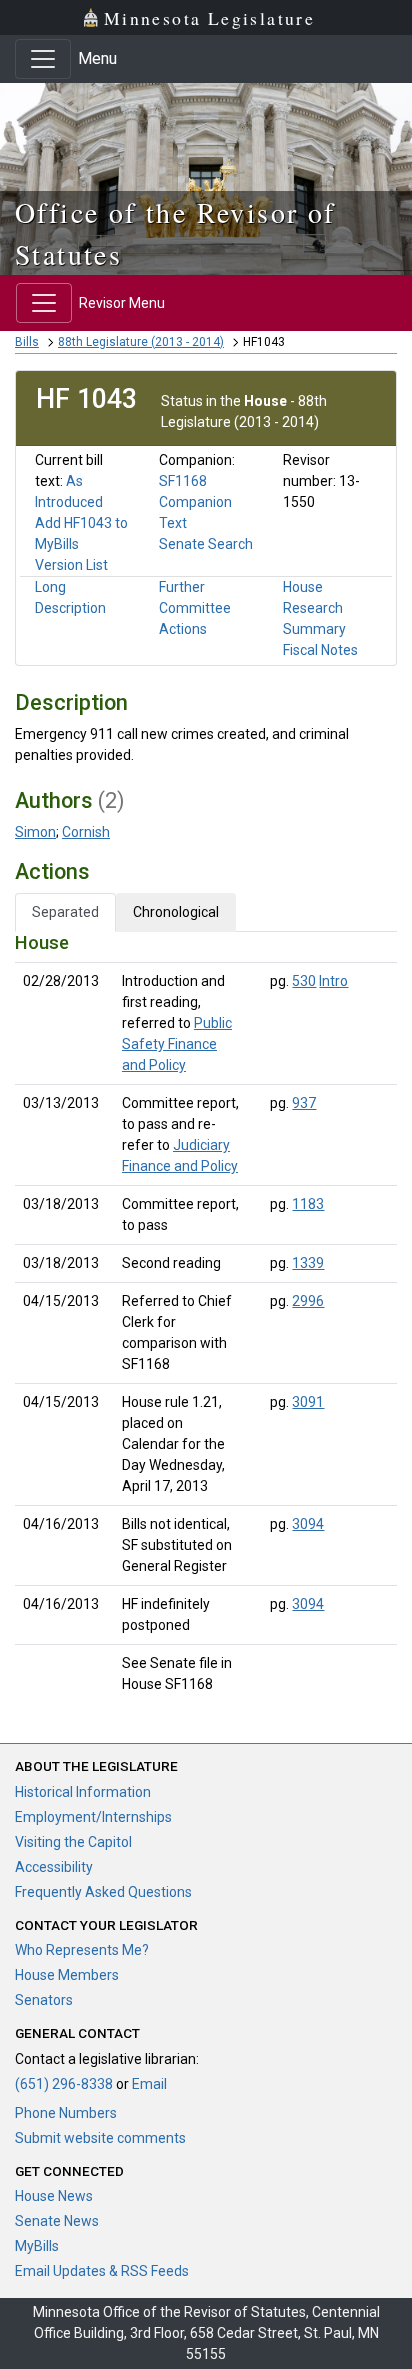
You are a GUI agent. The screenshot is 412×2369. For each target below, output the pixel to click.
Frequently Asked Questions (103, 1892)
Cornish (86, 832)
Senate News (57, 2221)
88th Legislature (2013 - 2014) (141, 342)
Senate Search (206, 544)
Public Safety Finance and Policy (177, 1044)
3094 (308, 1524)
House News (54, 2196)
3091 (308, 1402)
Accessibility (54, 1867)
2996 (308, 1301)
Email (149, 2084)
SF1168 (183, 481)
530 (304, 981)
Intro (333, 981)
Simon (35, 832)
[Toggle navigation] (43, 59)
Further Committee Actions (195, 608)
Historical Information (83, 1792)
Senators (44, 2000)
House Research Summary (314, 608)
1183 (308, 1204)
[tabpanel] (206, 1317)
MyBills (37, 2246)
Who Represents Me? (82, 1950)
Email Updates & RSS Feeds (102, 2271)
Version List (71, 565)
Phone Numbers (66, 2113)
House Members (67, 1975)
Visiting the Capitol (73, 1842)
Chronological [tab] (176, 912)
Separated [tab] (65, 912)
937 (304, 1103)
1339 (308, 1263)
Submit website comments (100, 2138)
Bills (27, 342)
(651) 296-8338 (64, 2084)
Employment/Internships (93, 1817)
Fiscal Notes (320, 650)
